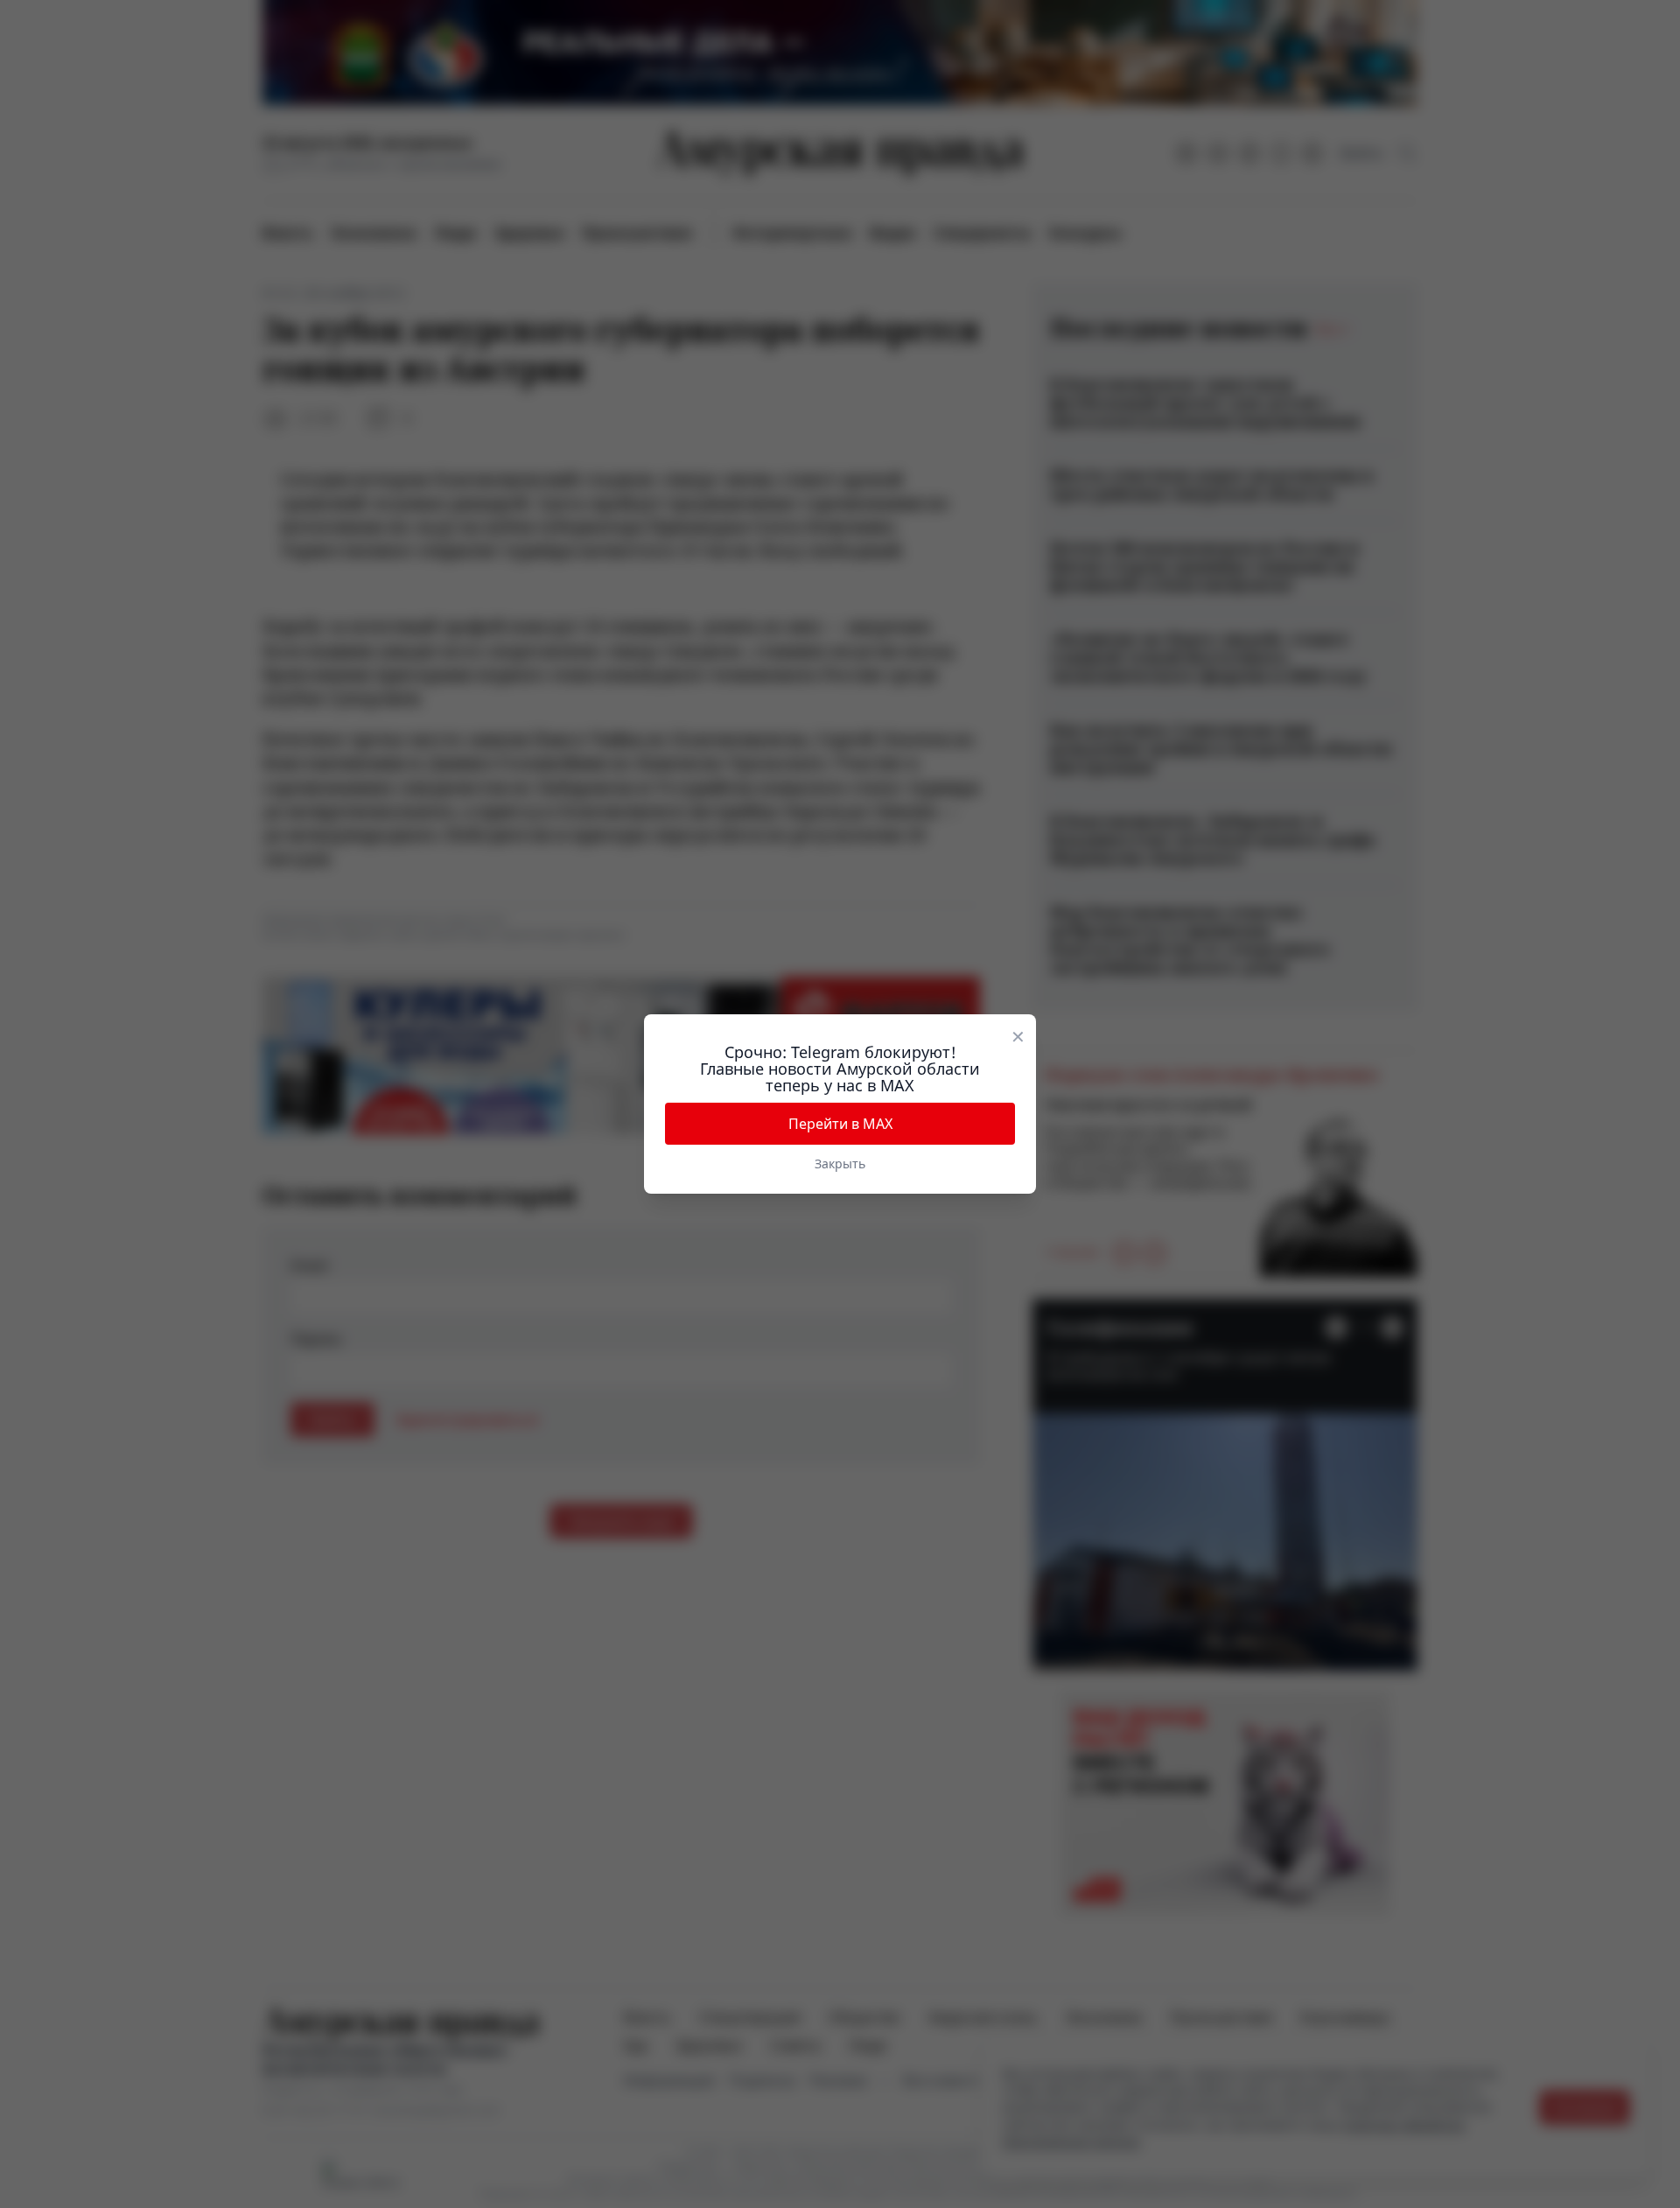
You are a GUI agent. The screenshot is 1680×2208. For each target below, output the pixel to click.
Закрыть (840, 1164)
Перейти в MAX (840, 1124)
